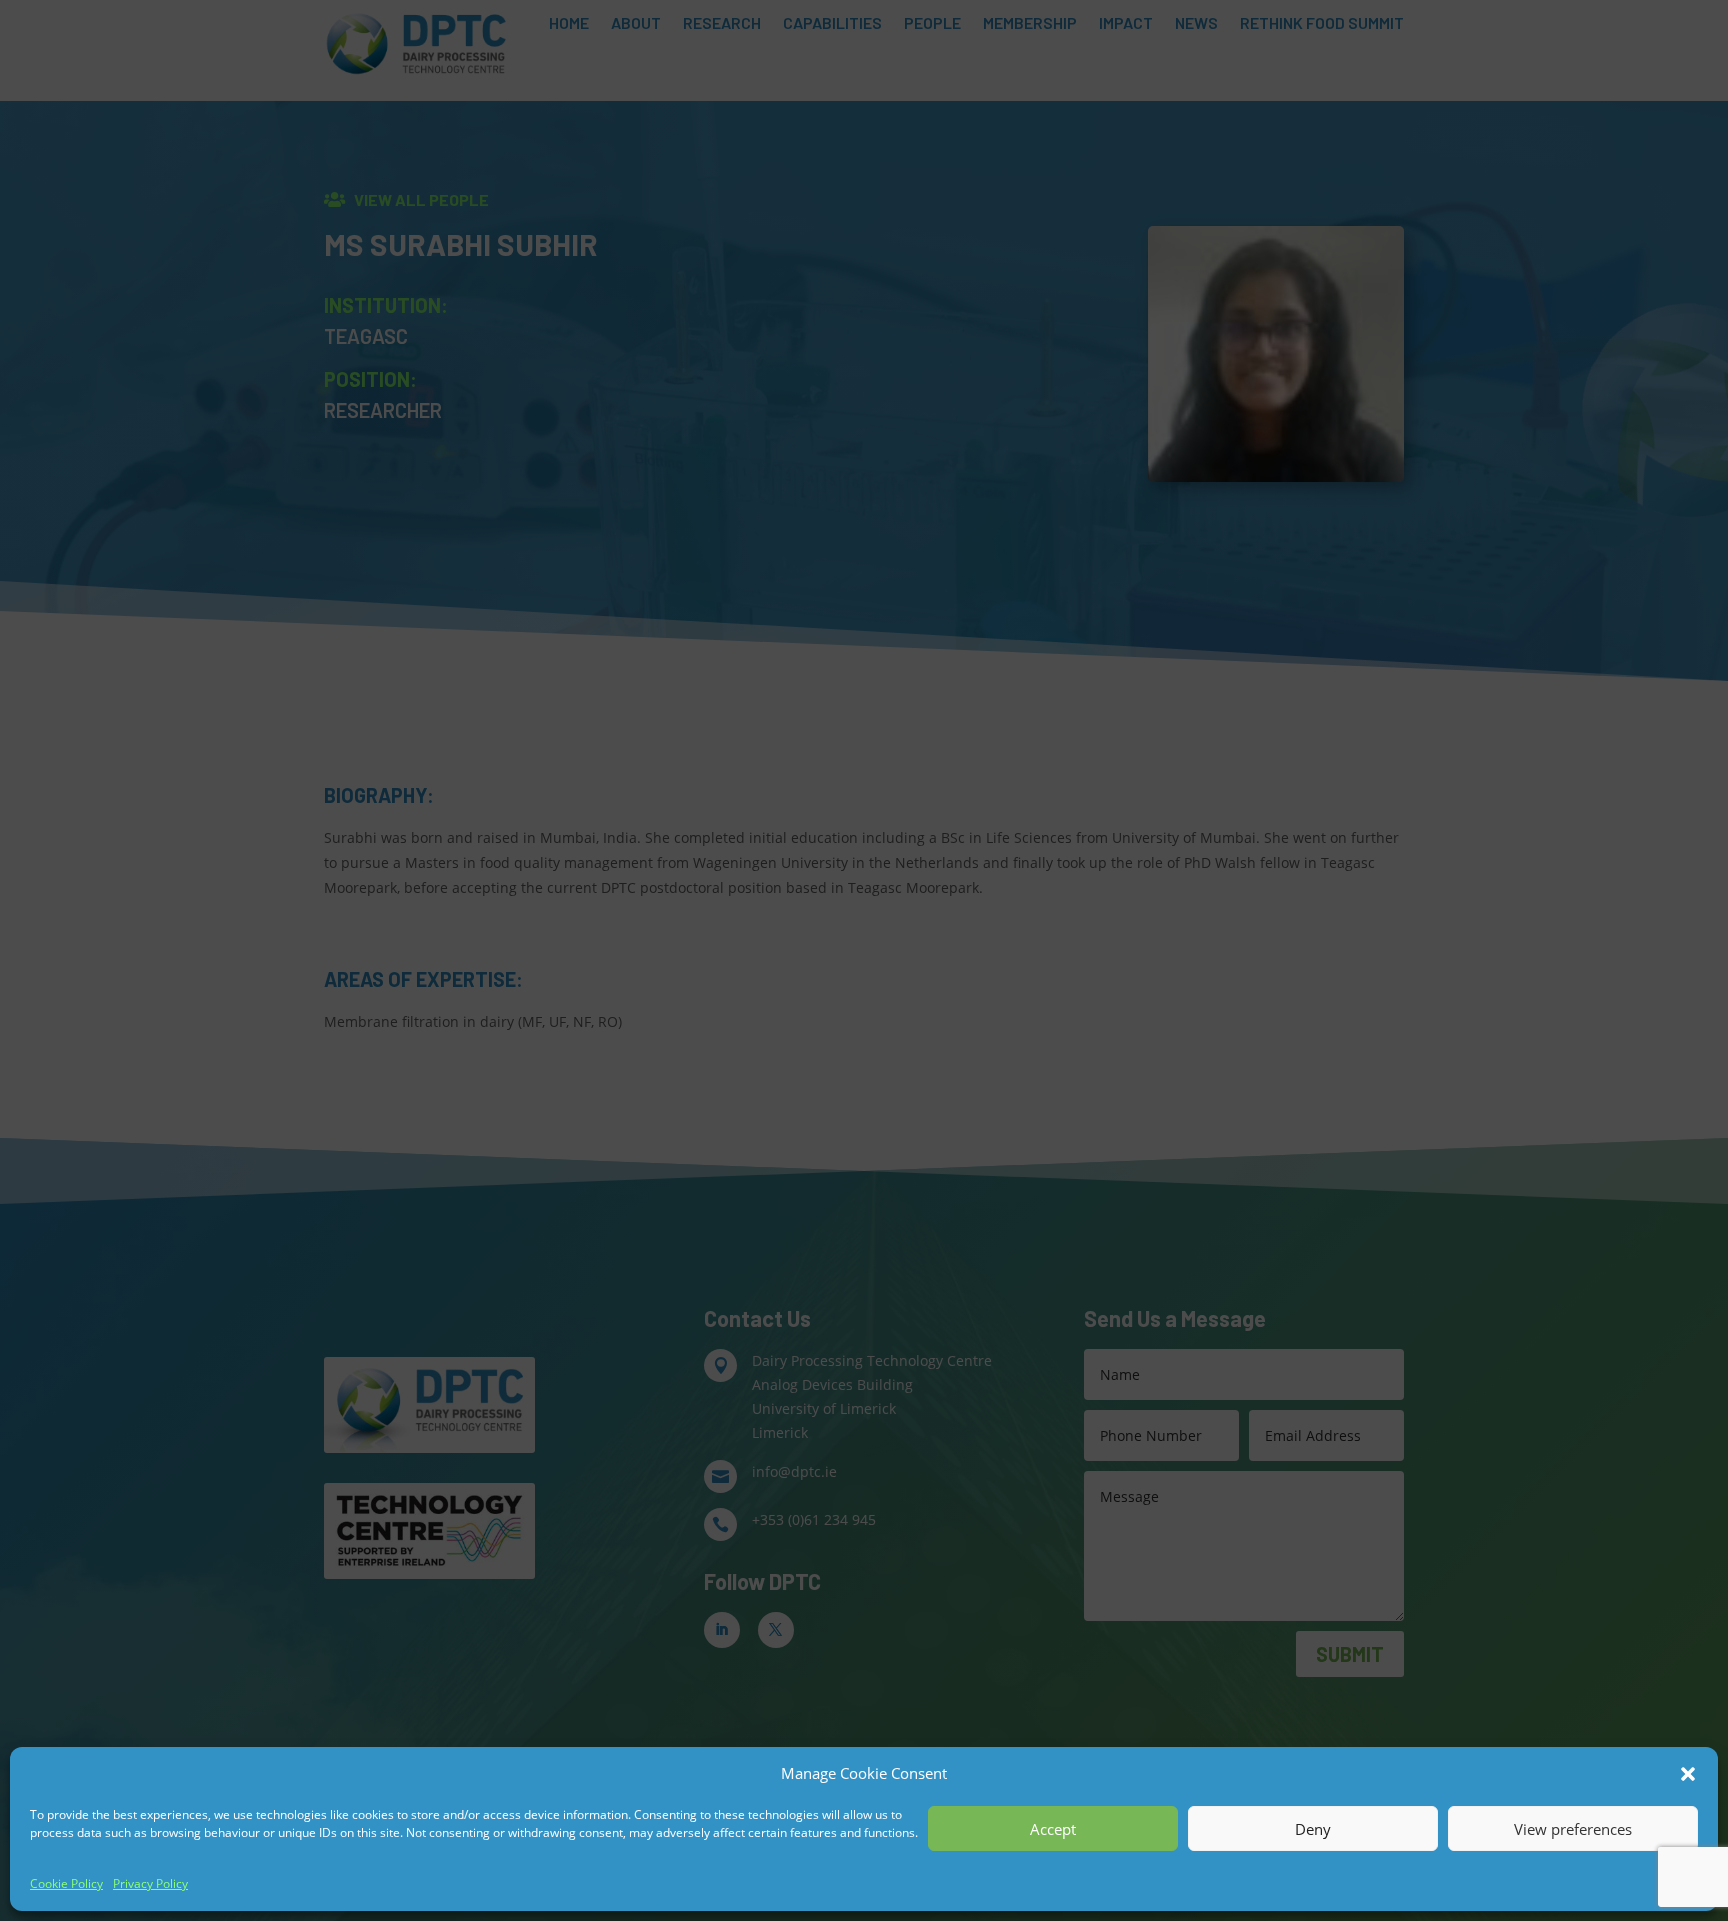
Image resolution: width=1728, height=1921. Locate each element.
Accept (1053, 1829)
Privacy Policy (150, 1883)
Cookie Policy (66, 1883)
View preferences (1573, 1829)
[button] (1688, 1774)
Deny (1313, 1829)
